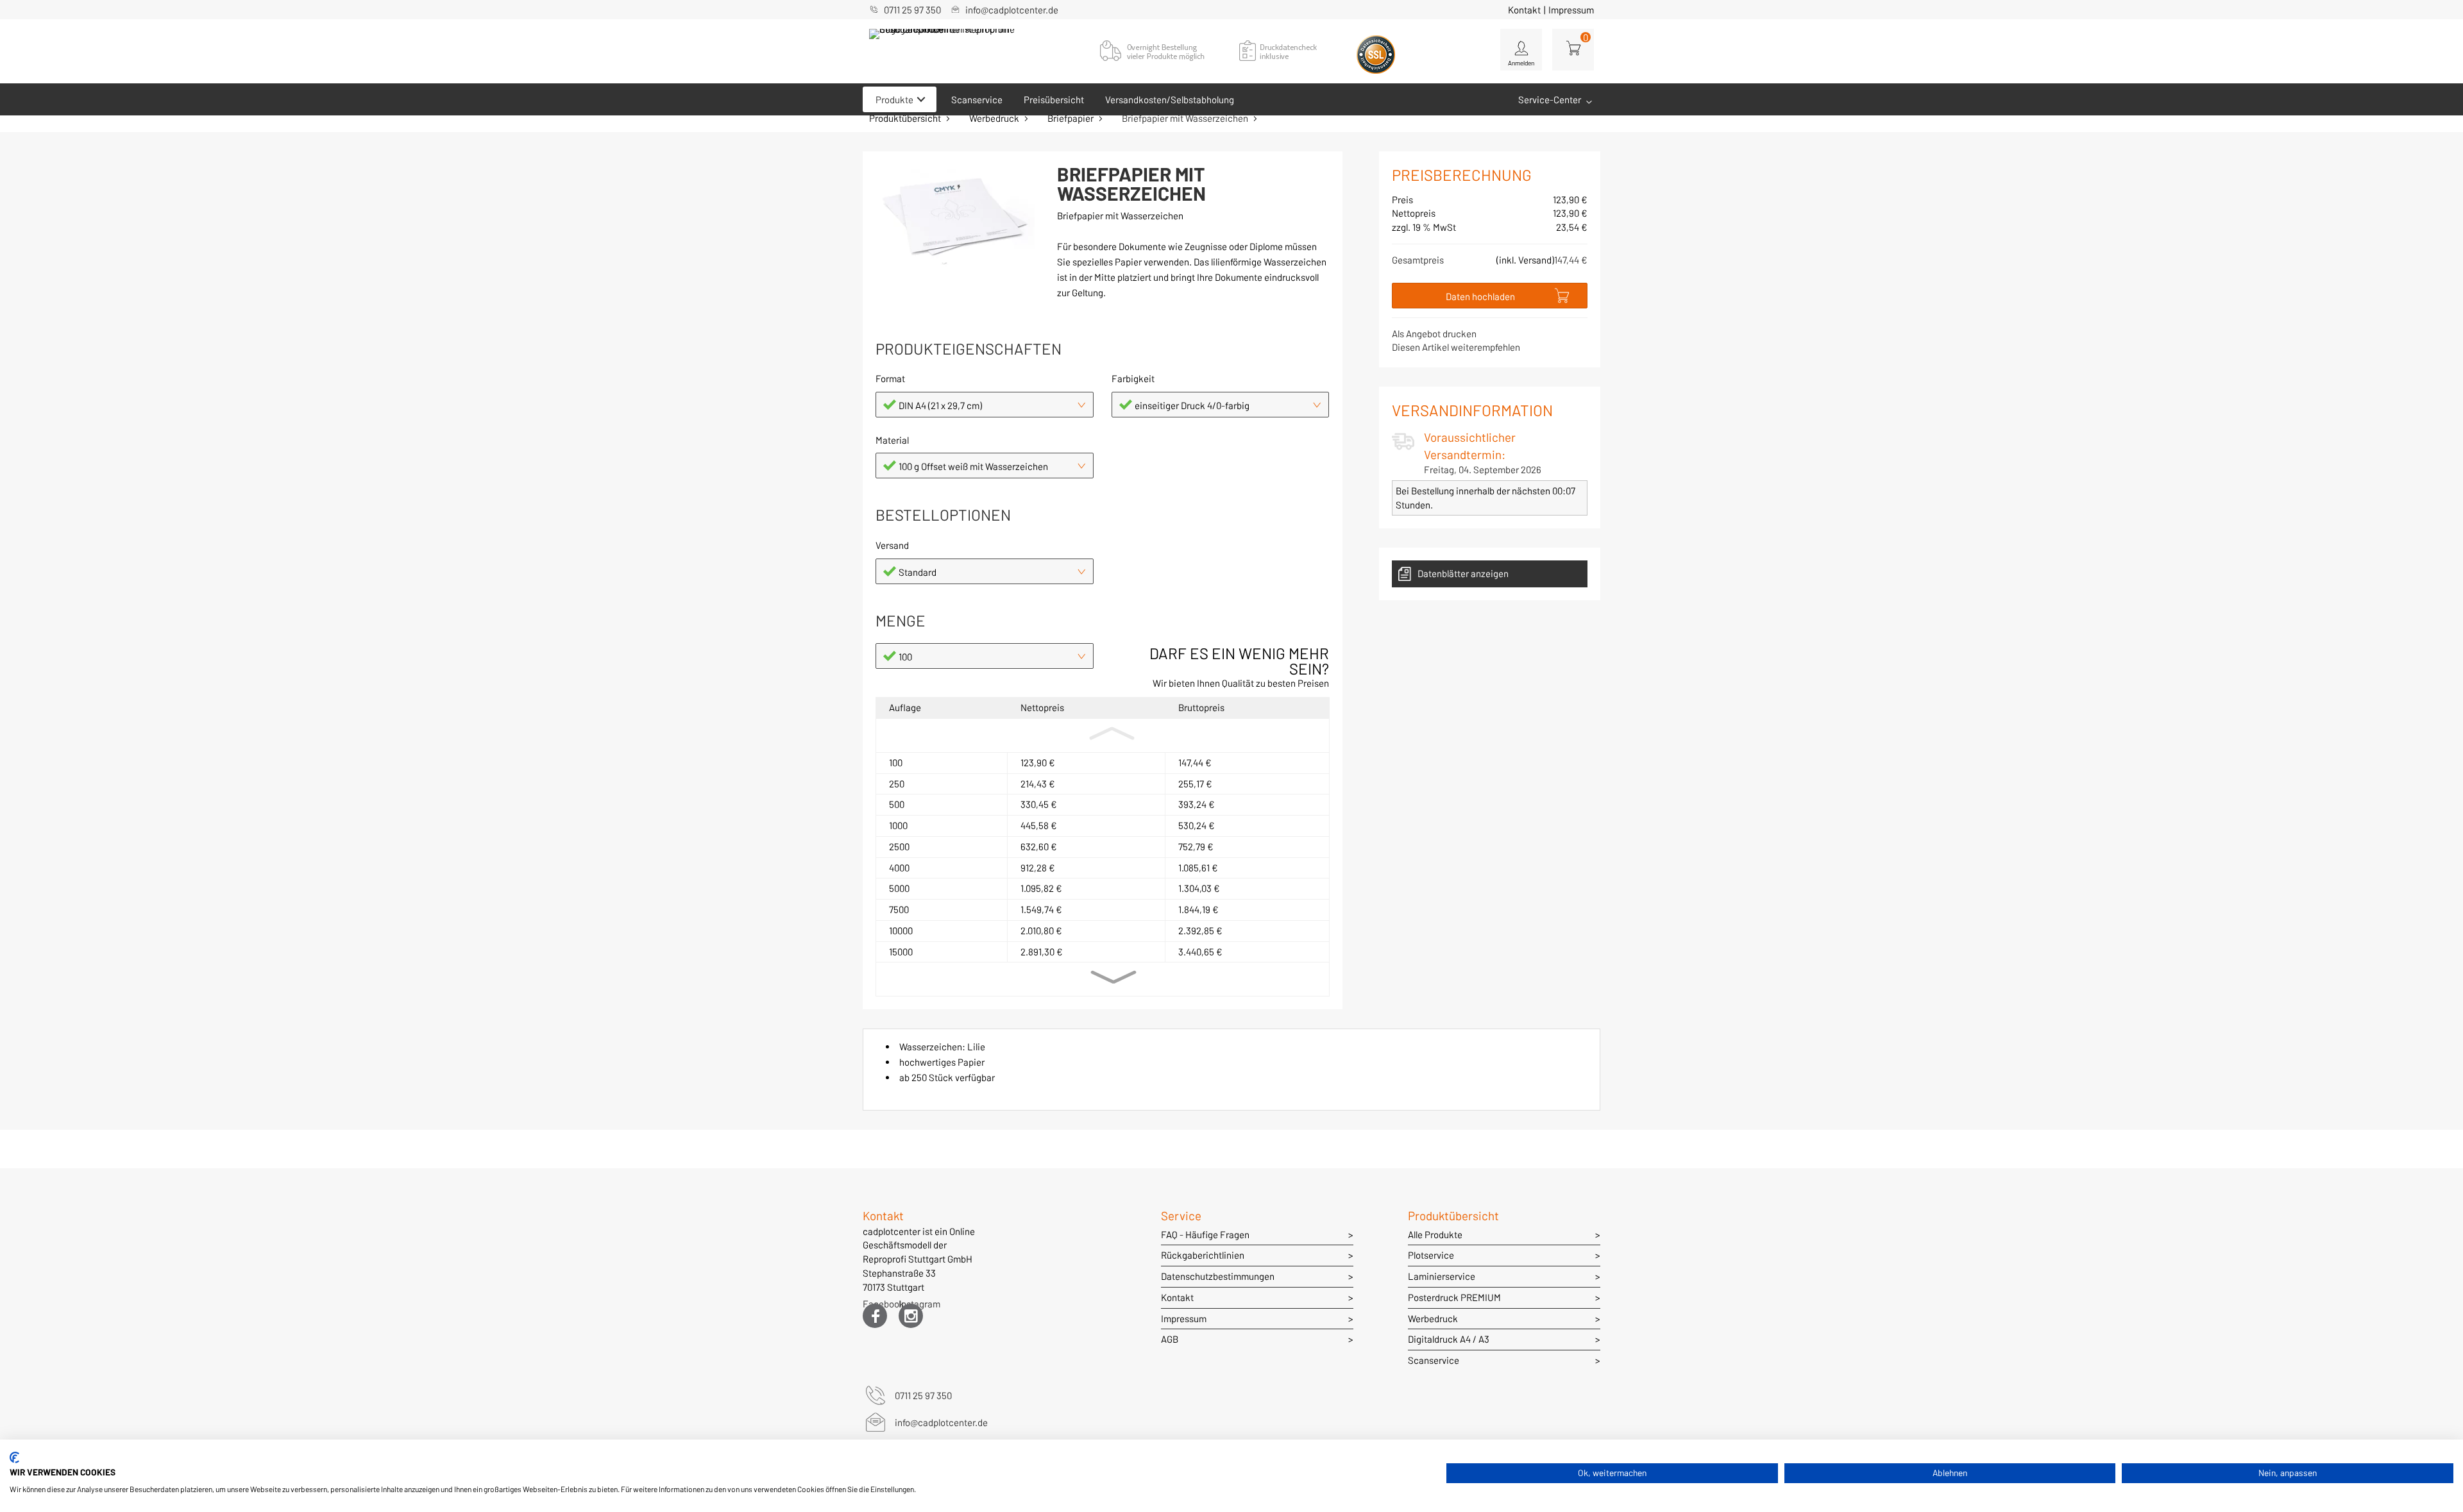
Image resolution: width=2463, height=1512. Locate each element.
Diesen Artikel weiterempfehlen (1456, 347)
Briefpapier (1071, 118)
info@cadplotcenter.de (1012, 10)
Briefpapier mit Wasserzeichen (1185, 118)
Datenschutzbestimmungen (1218, 1276)
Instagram (911, 1306)
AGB (1170, 1339)
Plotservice (1431, 1255)
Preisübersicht (1054, 99)
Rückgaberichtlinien (1203, 1255)
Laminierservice (1442, 1276)
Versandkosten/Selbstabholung (1170, 99)
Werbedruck (994, 118)
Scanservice (977, 99)
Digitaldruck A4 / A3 (1449, 1339)
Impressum (1571, 10)
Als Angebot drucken (1434, 333)
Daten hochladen (1480, 296)
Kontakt (1524, 10)
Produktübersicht (905, 118)
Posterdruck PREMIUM (1454, 1297)
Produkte (894, 99)
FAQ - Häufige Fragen (1205, 1234)
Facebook (875, 1306)
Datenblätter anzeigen (1463, 573)
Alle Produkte (1435, 1234)
